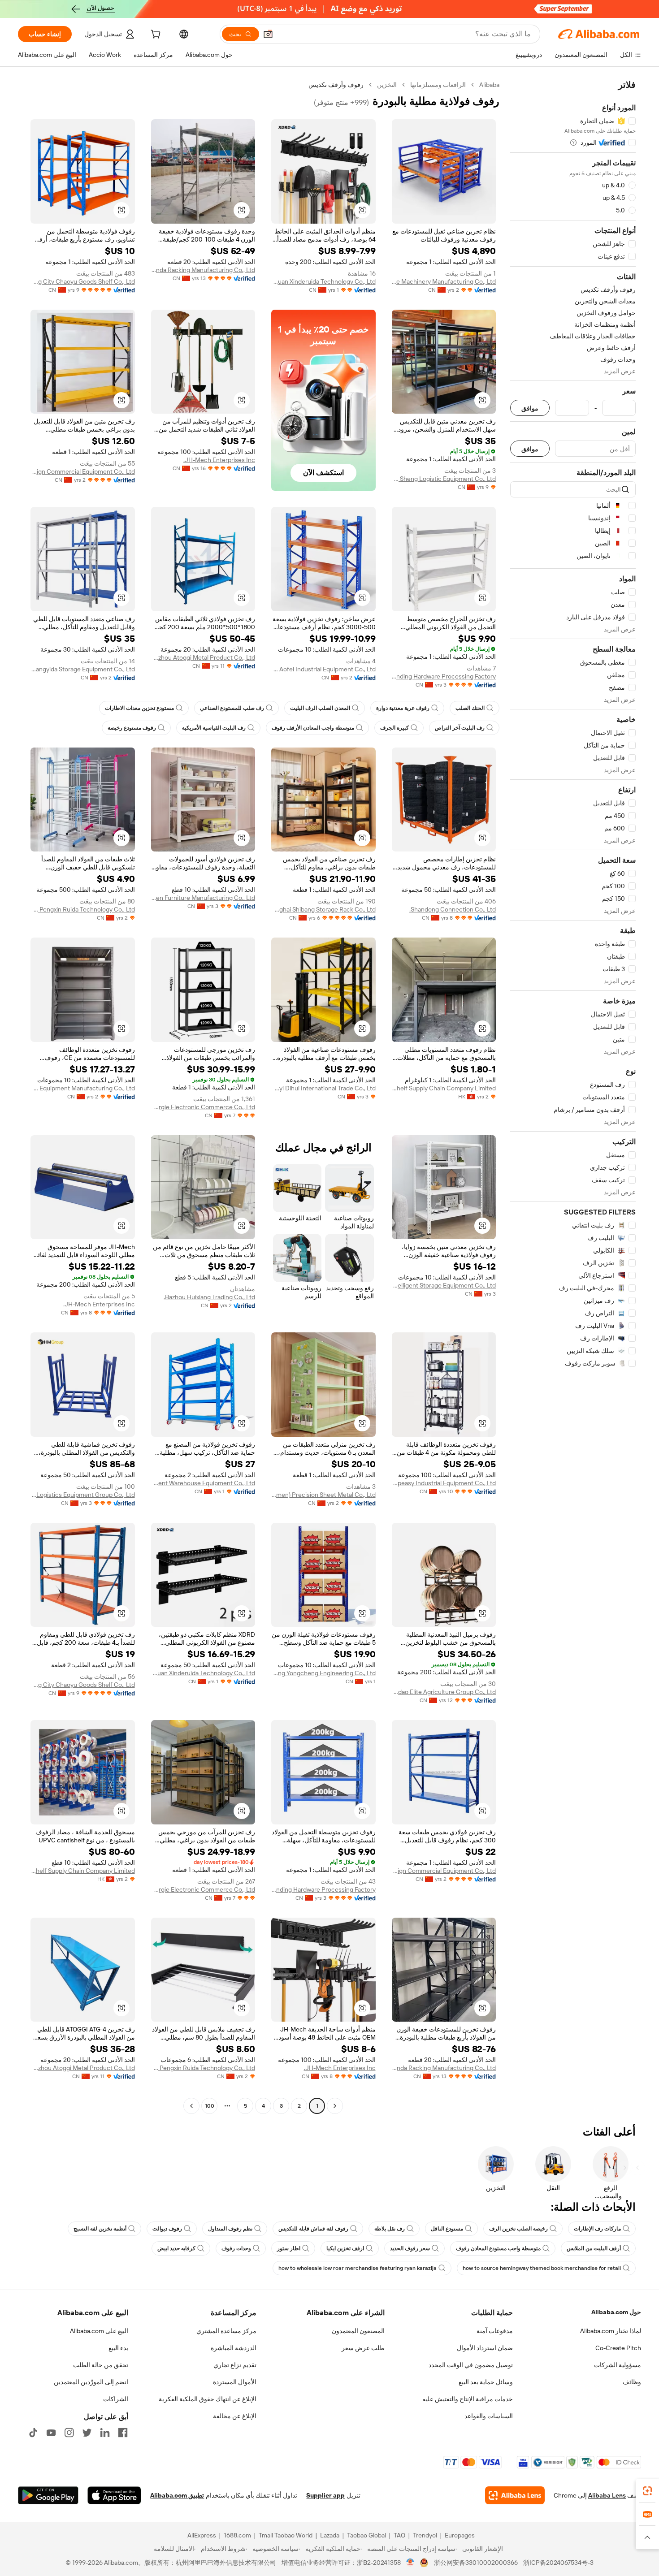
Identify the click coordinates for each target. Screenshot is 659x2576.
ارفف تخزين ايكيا (345, 2248)
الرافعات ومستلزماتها (438, 85)
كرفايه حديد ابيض (176, 2248)
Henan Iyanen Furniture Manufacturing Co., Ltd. (203, 898)
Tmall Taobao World (286, 2535)
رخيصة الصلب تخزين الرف (518, 2229)
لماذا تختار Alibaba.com (611, 2331)
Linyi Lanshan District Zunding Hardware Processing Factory (444, 676)
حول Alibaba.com (616, 2312)
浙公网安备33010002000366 (476, 2563)
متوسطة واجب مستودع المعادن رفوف (498, 2248)
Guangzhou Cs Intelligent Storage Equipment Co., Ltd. (444, 1285)
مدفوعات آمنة (495, 2331)
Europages (460, 2535)
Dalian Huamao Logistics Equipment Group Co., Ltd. (83, 1495)
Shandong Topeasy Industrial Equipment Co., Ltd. (444, 1483)
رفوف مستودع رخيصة (132, 728)
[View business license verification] (410, 2563)
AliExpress (202, 2535)
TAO (399, 2535)
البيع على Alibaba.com (99, 2331)
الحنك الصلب (470, 708)
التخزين (387, 85)
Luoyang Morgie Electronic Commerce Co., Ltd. (203, 1107)
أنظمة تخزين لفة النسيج (100, 2229)
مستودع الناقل (447, 2229)
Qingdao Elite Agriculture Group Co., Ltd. (444, 1692)
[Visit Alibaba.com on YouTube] (51, 2433)
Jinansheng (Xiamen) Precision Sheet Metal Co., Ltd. (323, 1495)
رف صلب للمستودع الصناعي (232, 708)
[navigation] (573, 1096)
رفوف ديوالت (167, 2229)
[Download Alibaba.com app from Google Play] (48, 2495)
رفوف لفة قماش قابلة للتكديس (313, 2229)
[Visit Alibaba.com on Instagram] (69, 2433)
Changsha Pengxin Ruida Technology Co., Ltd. (83, 909)
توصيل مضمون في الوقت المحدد (471, 2365)
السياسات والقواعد (489, 2416)
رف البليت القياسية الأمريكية (214, 728)
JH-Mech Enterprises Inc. (219, 460)
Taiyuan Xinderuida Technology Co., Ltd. (323, 281)
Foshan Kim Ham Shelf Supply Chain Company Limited (444, 1088)
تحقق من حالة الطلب (101, 2365)
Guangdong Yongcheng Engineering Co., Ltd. (323, 1673)
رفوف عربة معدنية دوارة (403, 708)
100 (210, 2106)
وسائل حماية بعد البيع (486, 2382)
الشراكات (116, 2399)
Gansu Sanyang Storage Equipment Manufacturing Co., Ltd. (83, 1088)
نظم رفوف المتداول (230, 2229)
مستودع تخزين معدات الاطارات (139, 708)
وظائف (632, 2382)
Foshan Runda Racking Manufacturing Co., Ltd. (203, 270)
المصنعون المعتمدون (358, 2331)
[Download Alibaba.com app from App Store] (114, 2495)
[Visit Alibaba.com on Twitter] (87, 2433)
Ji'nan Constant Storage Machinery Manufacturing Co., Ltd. (444, 281)
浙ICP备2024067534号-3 (558, 2563)
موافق (530, 408)
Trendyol (425, 2535)
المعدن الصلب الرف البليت (320, 708)
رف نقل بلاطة (390, 2229)
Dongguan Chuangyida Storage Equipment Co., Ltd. (83, 669)
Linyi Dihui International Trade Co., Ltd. (323, 1088)
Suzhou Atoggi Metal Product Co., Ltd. (203, 657)
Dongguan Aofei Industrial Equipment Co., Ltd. (323, 669)
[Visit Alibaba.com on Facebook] (123, 2433)
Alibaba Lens (607, 2495)
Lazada (330, 2535)
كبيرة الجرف (395, 728)
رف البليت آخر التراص (460, 728)
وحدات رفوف (236, 2248)
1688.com (237, 2535)
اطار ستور (289, 2248)
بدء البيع (118, 2348)
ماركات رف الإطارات (597, 2229)
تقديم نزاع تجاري (235, 2365)
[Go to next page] (191, 2106)
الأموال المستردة (235, 2382)
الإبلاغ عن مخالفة (235, 2416)
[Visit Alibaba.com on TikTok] (33, 2433)
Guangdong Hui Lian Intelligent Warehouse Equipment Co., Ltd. (203, 1483)
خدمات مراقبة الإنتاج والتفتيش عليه (468, 2399)
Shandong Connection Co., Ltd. (453, 909)
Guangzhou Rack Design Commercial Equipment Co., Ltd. (83, 471)
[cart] (155, 35)
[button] (268, 34)
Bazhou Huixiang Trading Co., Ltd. (209, 1297)
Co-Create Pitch (618, 2348)
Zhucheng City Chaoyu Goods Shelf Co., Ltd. (83, 281)
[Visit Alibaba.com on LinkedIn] (105, 2433)
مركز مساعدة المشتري (226, 2331)
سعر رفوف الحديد (410, 2248)
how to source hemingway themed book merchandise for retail (542, 2268)
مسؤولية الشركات (618, 2365)
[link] (647, 2491)
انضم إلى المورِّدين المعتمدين (91, 2382)
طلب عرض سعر (363, 2348)
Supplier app (325, 2495)
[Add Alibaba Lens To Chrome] (515, 2495)
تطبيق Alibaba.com (177, 2495)
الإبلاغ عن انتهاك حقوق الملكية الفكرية (208, 2399)
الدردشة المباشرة (234, 2348)
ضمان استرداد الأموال (485, 2348)
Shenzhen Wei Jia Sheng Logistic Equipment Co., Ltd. (444, 479)
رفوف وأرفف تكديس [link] (336, 85)
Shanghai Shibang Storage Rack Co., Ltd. (323, 909)
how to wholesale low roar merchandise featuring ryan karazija (358, 2268)
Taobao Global (366, 2535)
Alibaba (489, 85)
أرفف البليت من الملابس (594, 2248)
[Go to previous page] (335, 2106)
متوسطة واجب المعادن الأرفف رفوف (313, 728)
